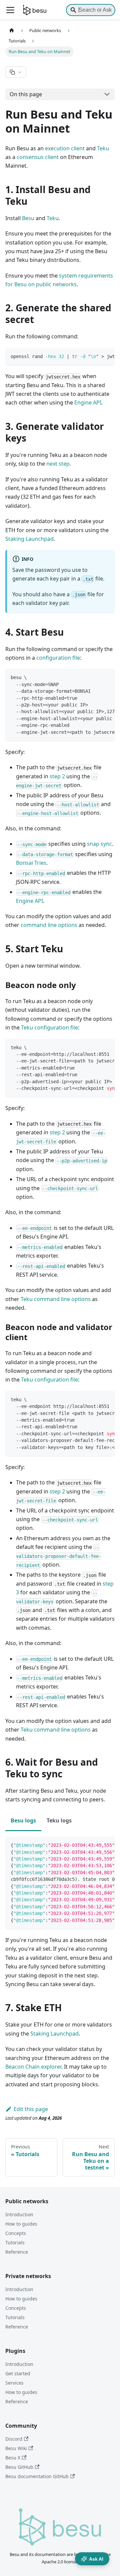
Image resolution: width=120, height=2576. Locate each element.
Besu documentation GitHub (37, 2476)
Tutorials (15, 2242)
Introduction (19, 2214)
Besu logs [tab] (23, 1820)
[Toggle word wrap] (94, 356)
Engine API (88, 402)
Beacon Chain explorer (33, 2067)
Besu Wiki (16, 2448)
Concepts (16, 2233)
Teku (103, 148)
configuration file (58, 658)
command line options (49, 925)
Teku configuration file (49, 1027)
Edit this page (31, 2109)
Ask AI (96, 2559)
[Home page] (12, 31)
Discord (14, 2439)
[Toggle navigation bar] (10, 10)
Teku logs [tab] (59, 1820)
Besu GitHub (19, 2467)
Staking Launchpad (29, 539)
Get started (18, 2373)
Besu (28, 218)
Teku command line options (56, 1299)
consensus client (38, 157)
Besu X (13, 2458)
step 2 (57, 776)
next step (58, 464)
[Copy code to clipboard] (106, 356)
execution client (65, 148)
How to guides (21, 2224)
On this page (26, 94)
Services (14, 2383)
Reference (17, 2252)
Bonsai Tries (31, 863)
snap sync (99, 844)
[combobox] (91, 10)
